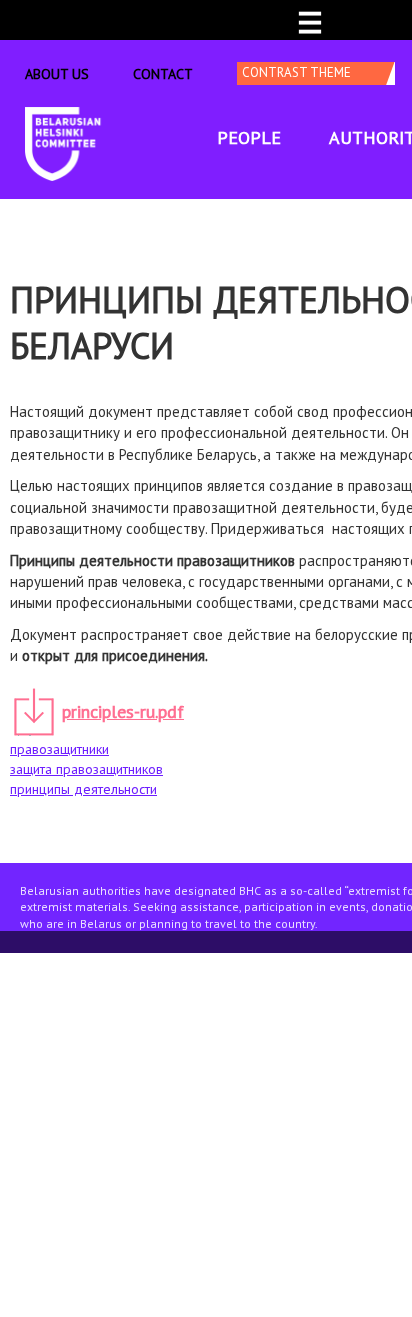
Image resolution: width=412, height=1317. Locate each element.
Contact (163, 74)
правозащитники (59, 749)
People (249, 137)
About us (57, 74)
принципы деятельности (83, 789)
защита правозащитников (86, 769)
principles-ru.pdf (123, 711)
